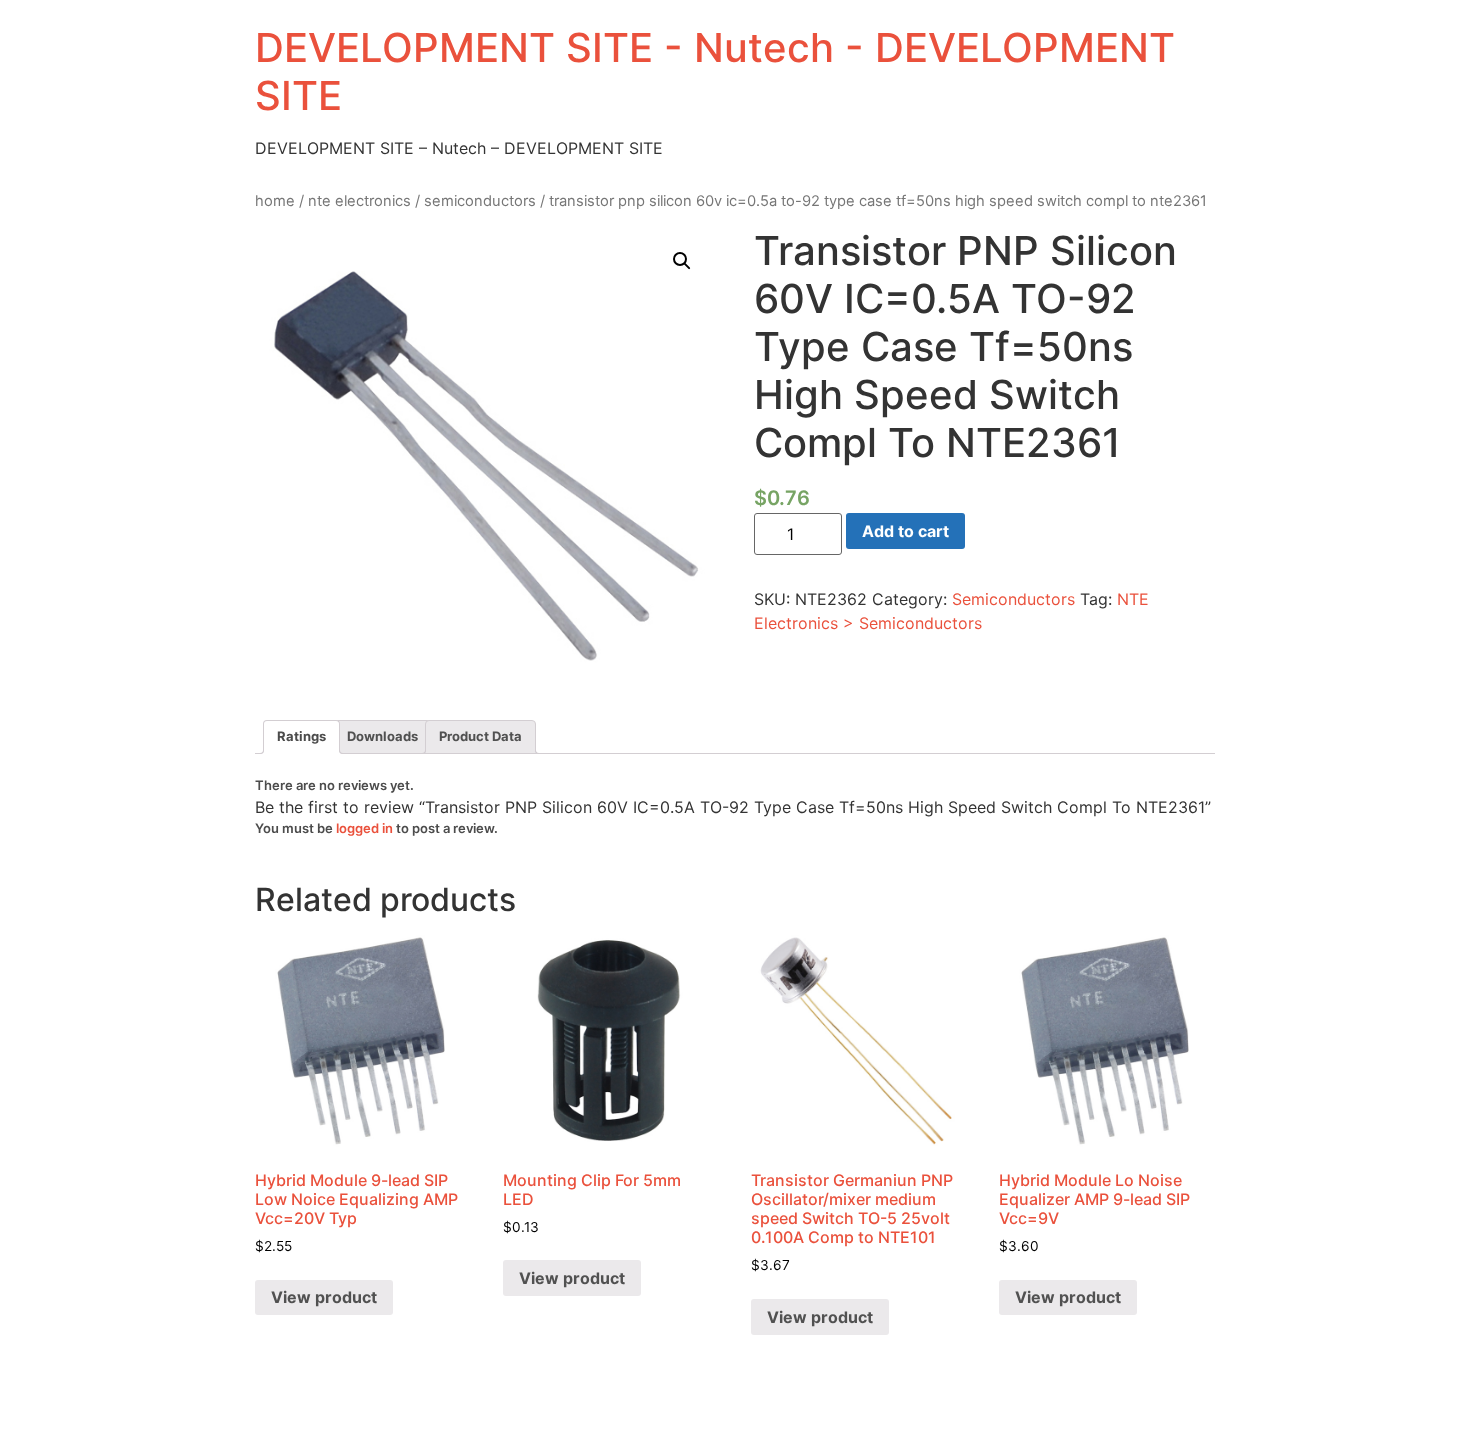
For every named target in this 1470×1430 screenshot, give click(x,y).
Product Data (480, 736)
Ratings (301, 736)
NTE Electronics (359, 201)
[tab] (301, 737)
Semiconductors (480, 201)
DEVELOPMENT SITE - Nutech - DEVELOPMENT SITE (715, 71)
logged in (364, 828)
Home (275, 201)
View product (324, 1297)
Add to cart (905, 531)
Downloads (382, 736)
